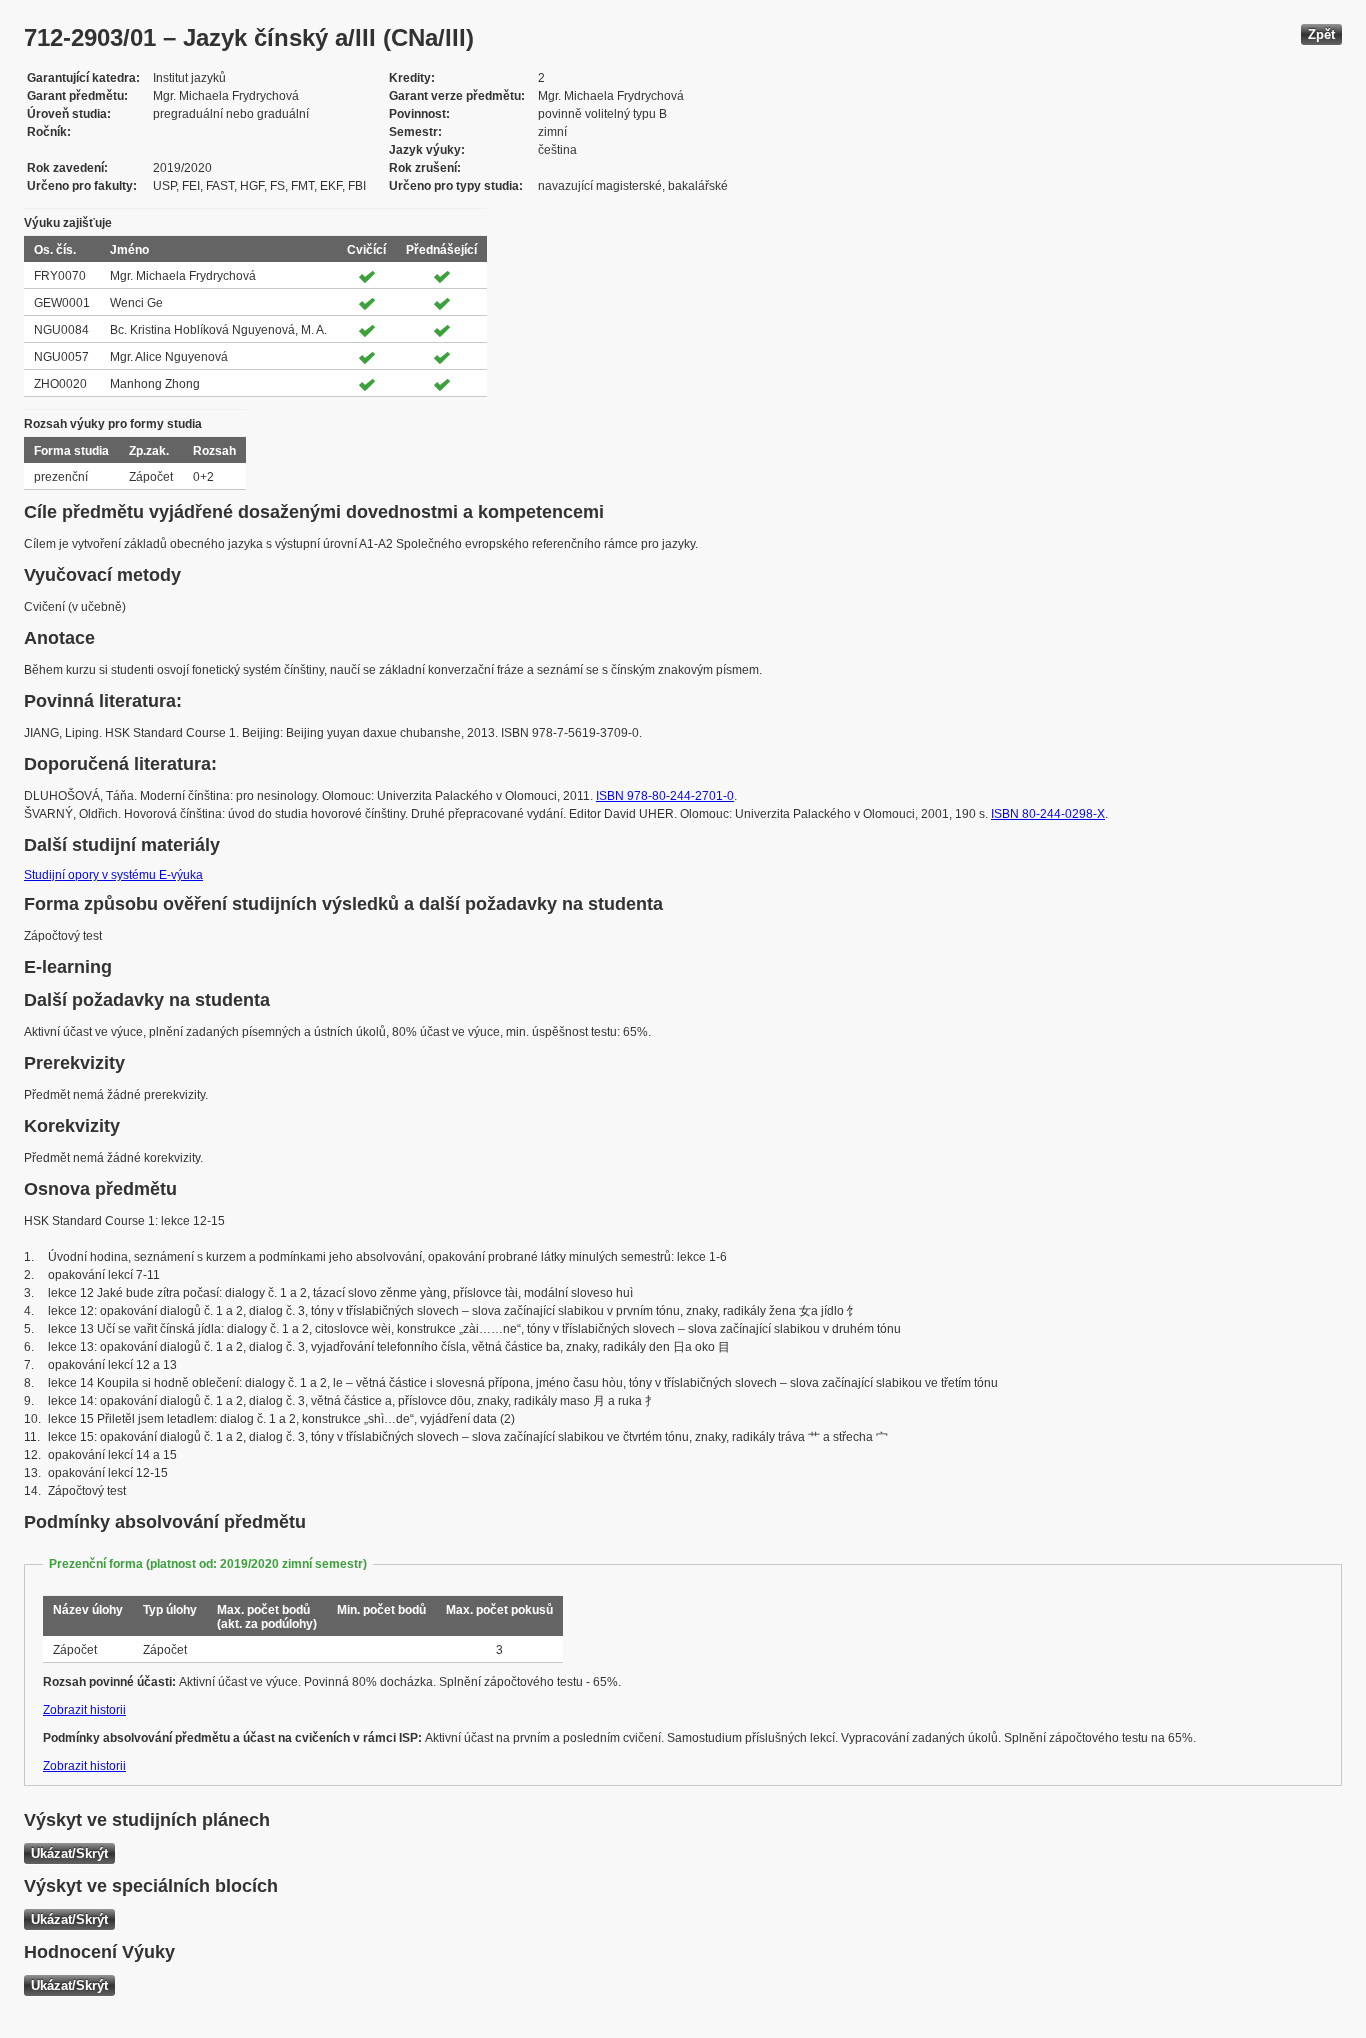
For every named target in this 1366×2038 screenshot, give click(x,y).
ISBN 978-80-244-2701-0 (665, 796)
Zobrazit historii (84, 1710)
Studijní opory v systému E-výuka (113, 875)
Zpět (1321, 34)
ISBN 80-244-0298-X (1048, 814)
